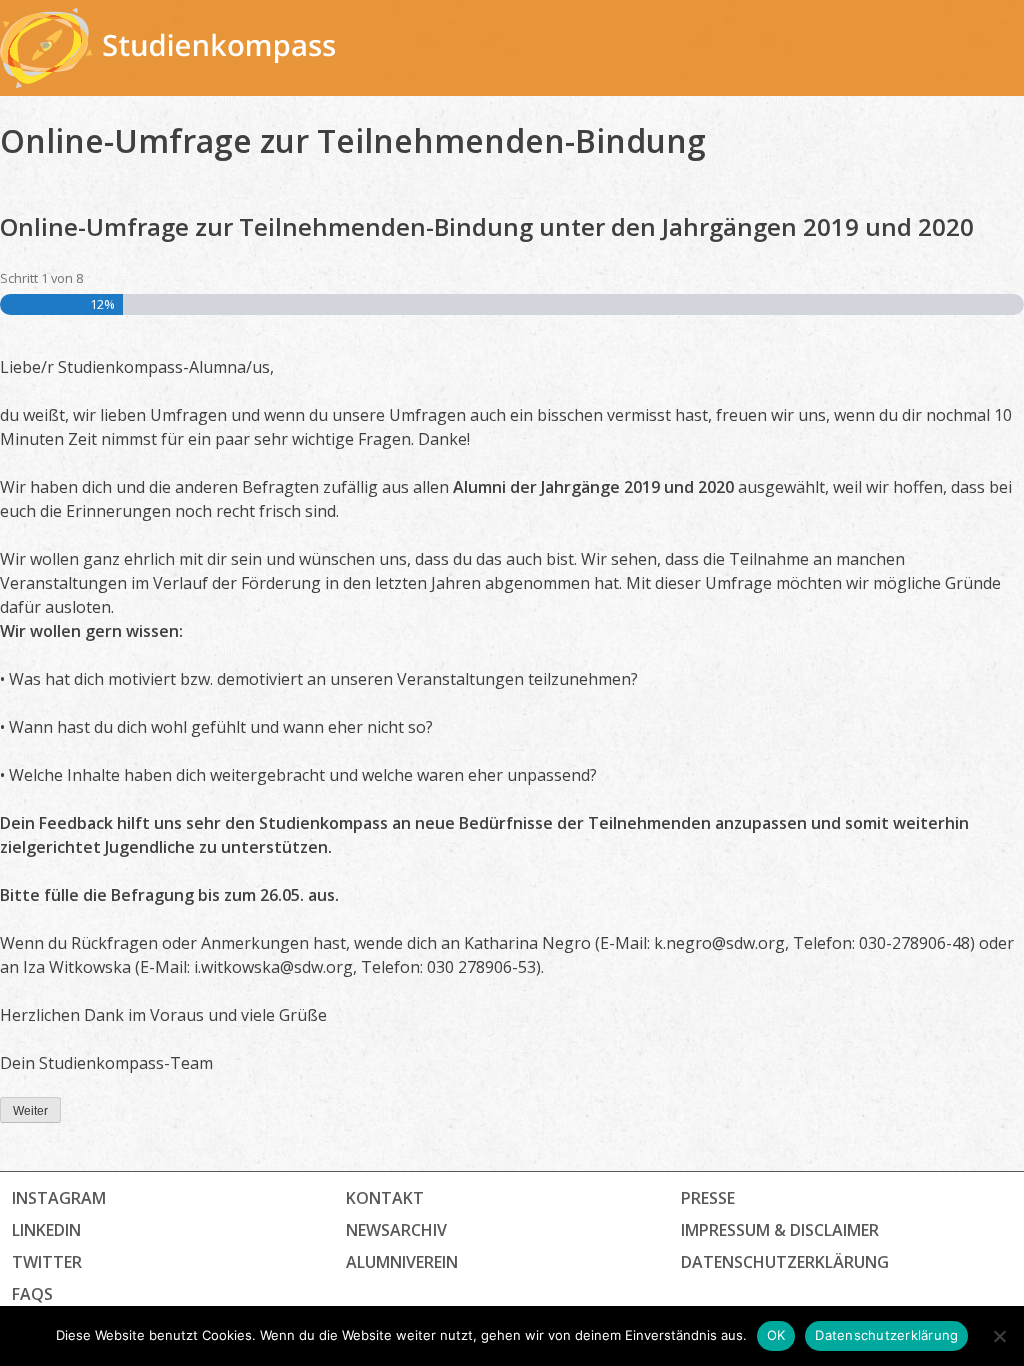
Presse (708, 1198)
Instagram (59, 1198)
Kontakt (385, 1198)
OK (776, 1335)
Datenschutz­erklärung (785, 1262)
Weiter (30, 1111)
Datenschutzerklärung (886, 1335)
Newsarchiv (396, 1230)
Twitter (47, 1262)
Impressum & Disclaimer (780, 1230)
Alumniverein (402, 1262)
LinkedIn (46, 1230)
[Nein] (999, 1336)
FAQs (32, 1294)
